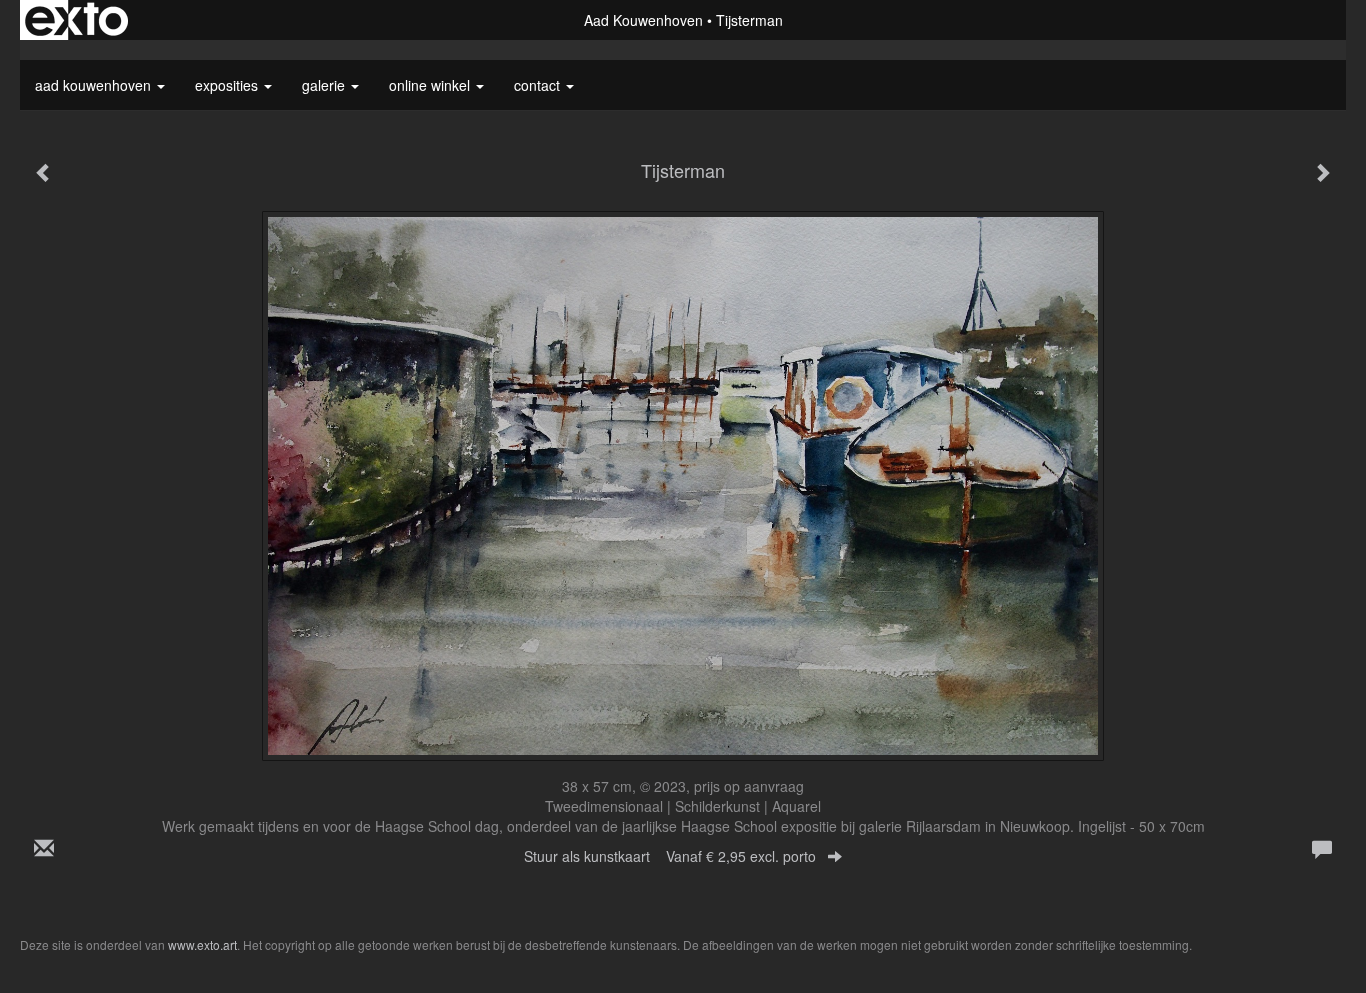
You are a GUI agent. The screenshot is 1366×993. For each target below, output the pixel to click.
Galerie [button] (325, 85)
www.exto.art (202, 944)
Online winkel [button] (431, 85)
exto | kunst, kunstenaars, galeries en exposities (76, 20)
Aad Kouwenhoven (643, 20)
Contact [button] (539, 85)
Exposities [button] (228, 85)
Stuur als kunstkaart (670, 856)
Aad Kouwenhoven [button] (95, 85)
